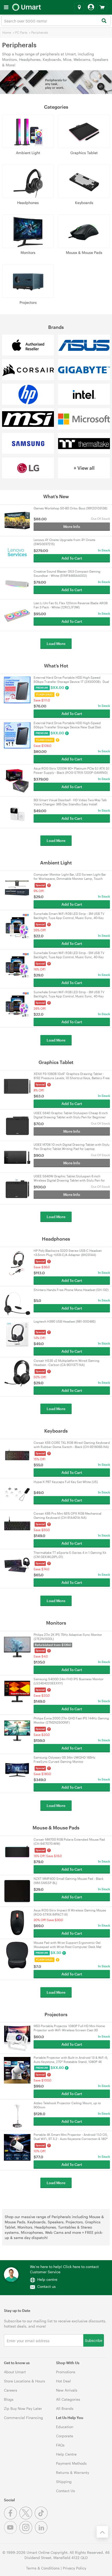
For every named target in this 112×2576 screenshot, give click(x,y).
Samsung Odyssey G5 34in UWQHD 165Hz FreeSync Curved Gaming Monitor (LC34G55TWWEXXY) (64, 1760)
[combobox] (56, 21)
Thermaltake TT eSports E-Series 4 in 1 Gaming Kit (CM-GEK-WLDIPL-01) (70, 1555)
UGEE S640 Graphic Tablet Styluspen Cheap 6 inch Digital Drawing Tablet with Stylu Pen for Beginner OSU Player (71, 1115)
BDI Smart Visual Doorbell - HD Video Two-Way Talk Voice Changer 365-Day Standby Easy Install (70, 802)
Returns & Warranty (73, 2472)
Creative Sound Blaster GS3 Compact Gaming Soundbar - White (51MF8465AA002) (67, 573)
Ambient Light (28, 153)
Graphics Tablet (84, 153)
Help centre (47, 2279)
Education (65, 2427)
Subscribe (94, 2340)
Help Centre (66, 2454)
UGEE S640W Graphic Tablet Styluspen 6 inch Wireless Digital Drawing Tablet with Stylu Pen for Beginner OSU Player (69, 1178)
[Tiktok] (42, 2518)
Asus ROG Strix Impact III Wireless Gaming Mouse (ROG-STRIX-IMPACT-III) (70, 1912)
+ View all (84, 468)
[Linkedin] (42, 2533)
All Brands (65, 2408)
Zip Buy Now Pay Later (23, 2408)
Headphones (28, 203)
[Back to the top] (102, 2532)
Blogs (9, 2399)
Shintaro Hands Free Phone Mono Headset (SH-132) (71, 1290)
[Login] (91, 7)
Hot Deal (63, 2381)
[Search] (104, 21)
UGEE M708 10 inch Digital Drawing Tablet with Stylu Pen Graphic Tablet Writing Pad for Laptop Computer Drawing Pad (71, 1147)
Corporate (65, 2436)
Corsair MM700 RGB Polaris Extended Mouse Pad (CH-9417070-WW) (69, 1841)
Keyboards (84, 203)
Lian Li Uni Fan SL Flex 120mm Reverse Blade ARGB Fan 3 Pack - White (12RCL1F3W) (71, 605)
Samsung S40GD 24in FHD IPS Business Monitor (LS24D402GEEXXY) (69, 1681)
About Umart (15, 2372)
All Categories (68, 2399)
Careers (11, 2390)
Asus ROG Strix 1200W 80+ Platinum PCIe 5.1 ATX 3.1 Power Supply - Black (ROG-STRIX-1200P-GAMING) (71, 770)
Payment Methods (71, 2463)
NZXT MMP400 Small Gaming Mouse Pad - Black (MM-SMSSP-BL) (69, 1881)
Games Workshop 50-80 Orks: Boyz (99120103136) (70, 508)
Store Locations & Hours (24, 2381)
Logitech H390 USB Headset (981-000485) (65, 1321)
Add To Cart (72, 558)
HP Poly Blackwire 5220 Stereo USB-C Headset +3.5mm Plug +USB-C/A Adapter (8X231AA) (68, 1253)
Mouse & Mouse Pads (84, 252)
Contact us (46, 2286)
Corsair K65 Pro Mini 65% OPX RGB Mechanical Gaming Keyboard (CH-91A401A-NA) (67, 1515)
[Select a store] (79, 7)
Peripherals (40, 32)
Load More (56, 644)
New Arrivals (67, 2390)
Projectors (28, 302)
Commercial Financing (23, 2418)
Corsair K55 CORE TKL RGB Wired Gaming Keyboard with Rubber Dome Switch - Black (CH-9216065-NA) (72, 1445)
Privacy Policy (74, 2568)
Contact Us (66, 2491)
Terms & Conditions (43, 2568)
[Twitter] (27, 2518)
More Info (72, 527)
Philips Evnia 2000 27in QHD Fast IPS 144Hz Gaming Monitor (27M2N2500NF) (71, 1720)
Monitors (28, 252)
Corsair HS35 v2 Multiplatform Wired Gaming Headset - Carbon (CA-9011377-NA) (67, 1363)
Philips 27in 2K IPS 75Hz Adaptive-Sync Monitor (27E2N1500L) (68, 1637)
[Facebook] (12, 2518)
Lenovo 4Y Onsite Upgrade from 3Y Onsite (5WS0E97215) (64, 542)
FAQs (60, 2445)
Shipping (64, 2482)
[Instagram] (27, 2533)
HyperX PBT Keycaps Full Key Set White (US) (66, 1482)
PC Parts (21, 32)
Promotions (66, 2372)
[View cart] (102, 7)
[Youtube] (12, 2533)
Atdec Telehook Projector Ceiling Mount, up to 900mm (67, 2105)
